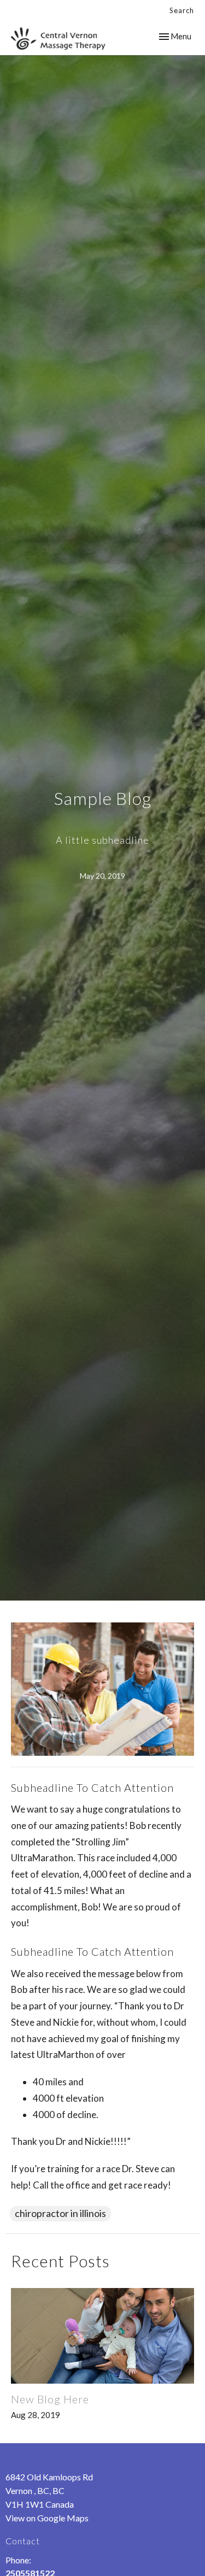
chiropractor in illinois (60, 2213)
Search (182, 10)
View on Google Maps (47, 2518)
